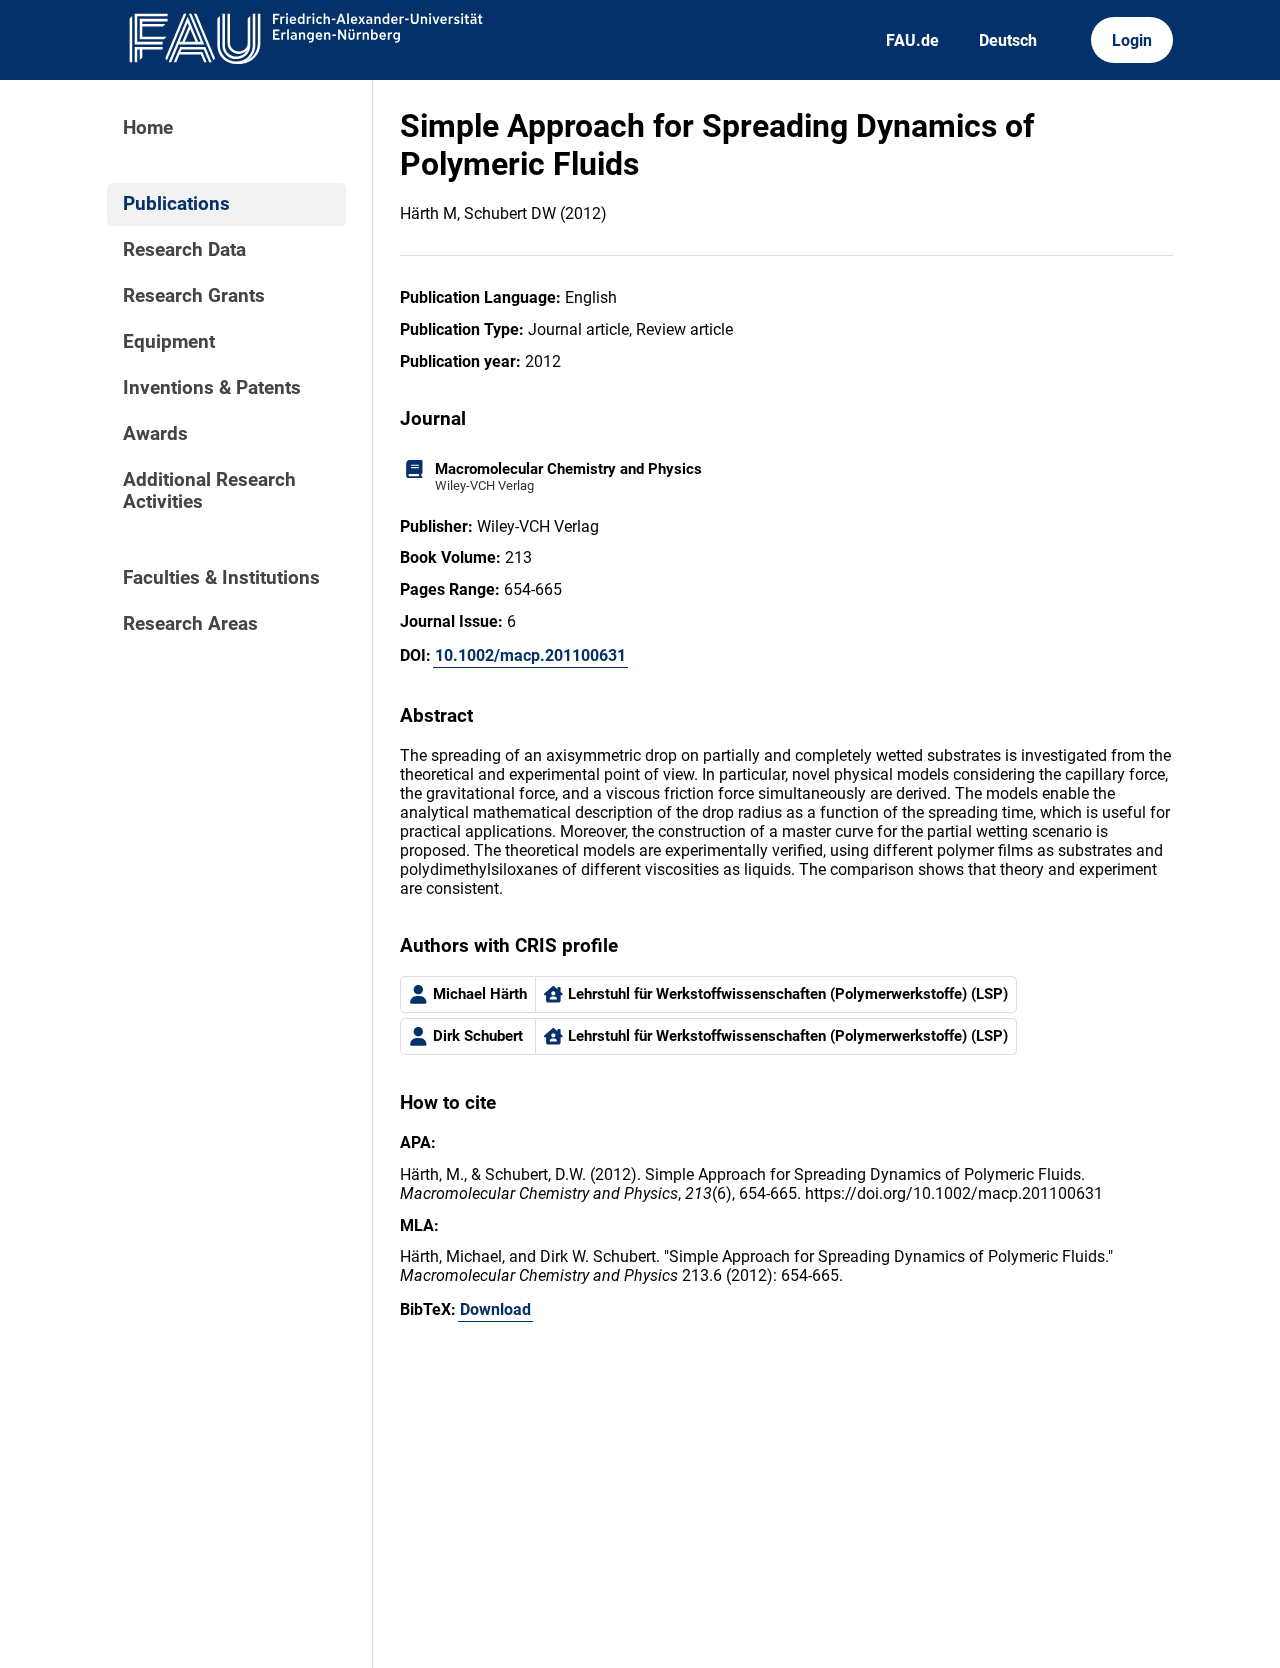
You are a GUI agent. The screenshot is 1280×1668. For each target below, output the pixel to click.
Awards (155, 434)
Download (495, 1309)
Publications (176, 204)
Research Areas (190, 624)
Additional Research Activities (209, 491)
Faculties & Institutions (221, 578)
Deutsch (1008, 40)
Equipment (169, 342)
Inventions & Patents (212, 388)
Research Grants (194, 296)
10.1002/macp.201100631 (530, 655)
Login (1132, 40)
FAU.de (912, 40)
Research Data (184, 250)
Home (148, 128)
